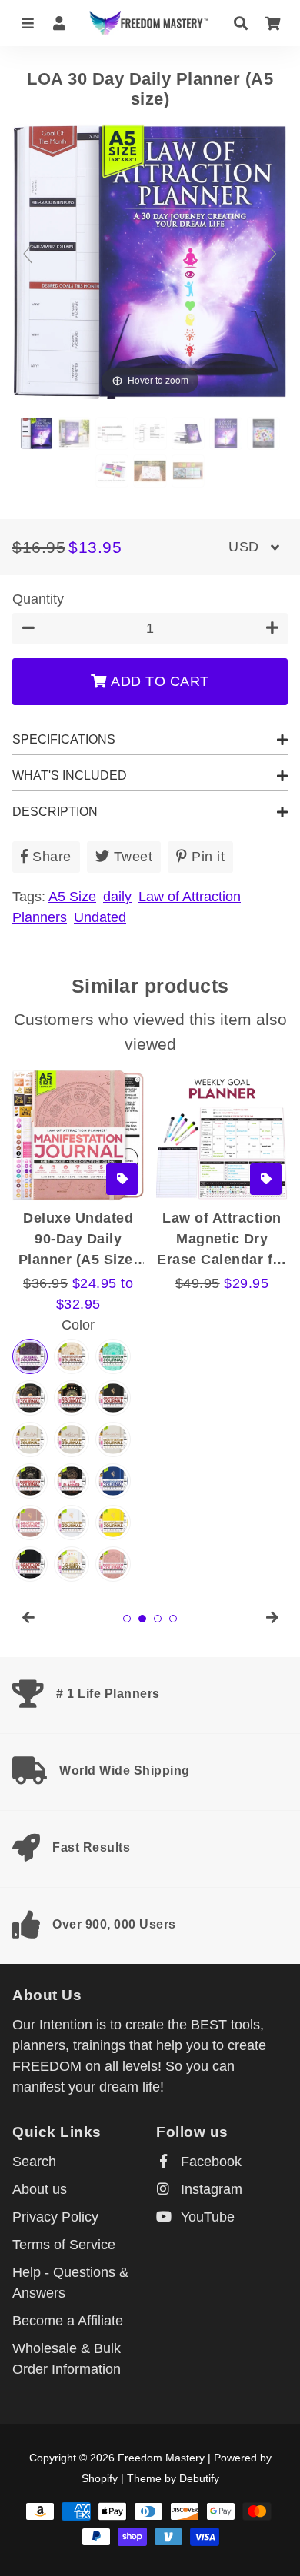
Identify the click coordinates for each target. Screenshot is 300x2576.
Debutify (199, 2478)
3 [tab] (158, 1619)
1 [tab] (127, 1619)
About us (40, 2189)
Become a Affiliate (68, 2321)
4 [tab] (173, 1619)
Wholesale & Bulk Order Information (67, 2359)
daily (117, 897)
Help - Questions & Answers (70, 2283)
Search (34, 2162)
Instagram (210, 2189)
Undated (100, 917)
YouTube (206, 2217)
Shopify (100, 2478)
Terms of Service (64, 2245)
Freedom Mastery (161, 2458)
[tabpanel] (78, 1246)
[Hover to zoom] (150, 261)
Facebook (209, 2162)
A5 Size (72, 897)
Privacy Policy (55, 2217)
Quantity (38, 599)
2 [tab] (142, 1619)
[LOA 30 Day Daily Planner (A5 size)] (37, 433)
